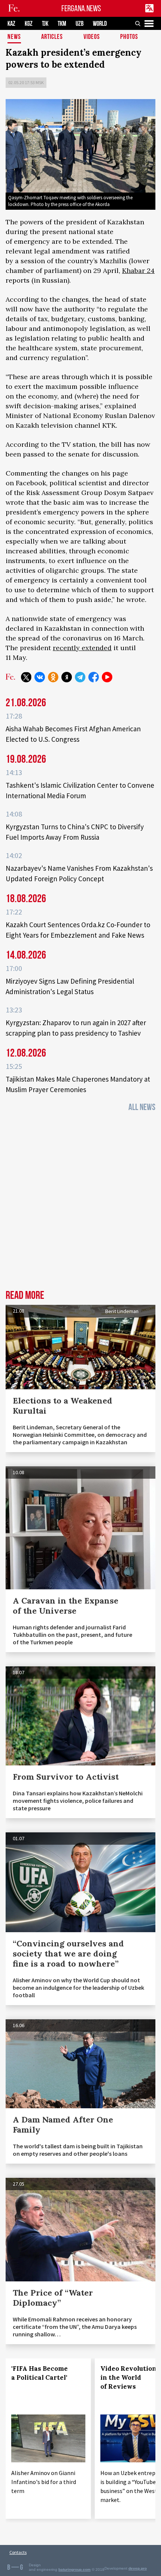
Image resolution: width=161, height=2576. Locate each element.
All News (142, 1107)
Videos (92, 37)
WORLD (100, 24)
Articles (52, 37)
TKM (62, 24)
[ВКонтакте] (40, 677)
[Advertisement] (80, 1203)
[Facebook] (94, 677)
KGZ (29, 24)
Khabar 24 (138, 270)
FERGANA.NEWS (81, 8)
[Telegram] (80, 677)
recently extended (82, 648)
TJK (45, 24)
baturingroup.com (75, 2569)
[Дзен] (67, 677)
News (14, 37)
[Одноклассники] (53, 677)
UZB (80, 24)
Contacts (18, 2552)
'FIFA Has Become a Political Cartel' (40, 2373)
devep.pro (138, 2568)
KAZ (11, 24)
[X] (26, 677)
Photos (129, 37)
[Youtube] (107, 677)
